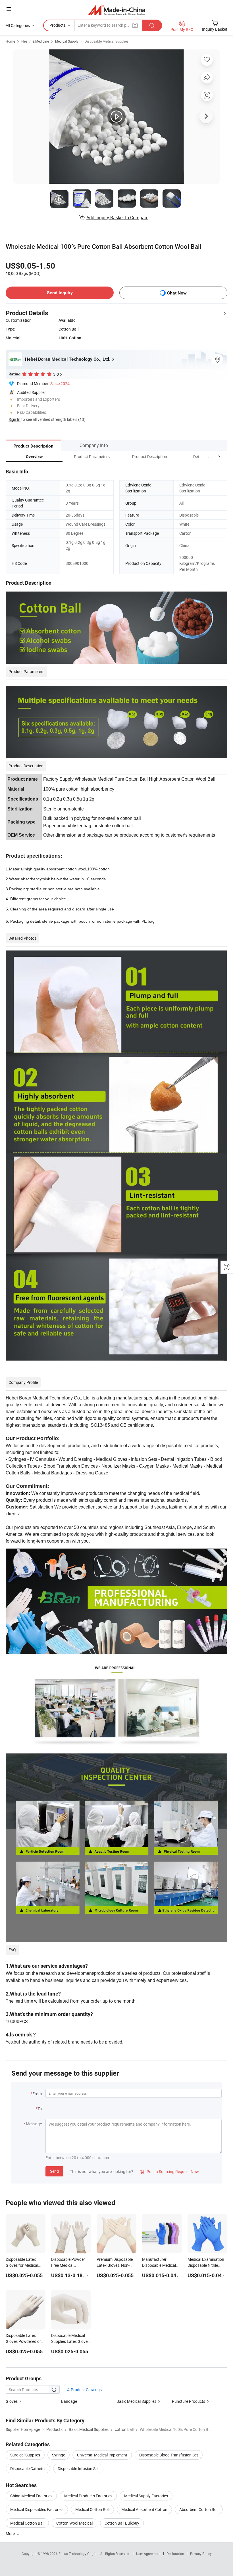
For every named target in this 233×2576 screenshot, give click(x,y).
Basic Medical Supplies (136, 2401)
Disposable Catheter (28, 2469)
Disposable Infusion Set (78, 2469)
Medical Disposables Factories (37, 2509)
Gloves (12, 2401)
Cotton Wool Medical (74, 2523)
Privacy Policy (201, 2554)
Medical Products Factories (88, 2496)
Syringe (59, 2455)
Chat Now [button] (177, 293)
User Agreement (148, 2554)
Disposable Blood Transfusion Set (169, 2455)
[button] (209, 457)
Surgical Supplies (25, 2455)
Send (54, 2171)
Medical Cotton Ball (27, 2523)
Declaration (175, 2554)
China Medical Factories (31, 2496)
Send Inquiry (60, 293)
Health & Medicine (35, 41)
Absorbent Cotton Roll (199, 2509)
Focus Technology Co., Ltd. (79, 2554)
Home (10, 41)
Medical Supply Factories (146, 2496)
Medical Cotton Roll (92, 2509)
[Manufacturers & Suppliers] (117, 10)
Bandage (69, 2401)
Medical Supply (67, 41)
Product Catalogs (86, 2390)
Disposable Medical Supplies (107, 41)
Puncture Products (189, 2401)
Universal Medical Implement (102, 2455)
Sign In (14, 419)
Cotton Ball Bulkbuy (122, 2523)
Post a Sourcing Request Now (169, 2171)
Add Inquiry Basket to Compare (117, 218)
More (11, 2534)
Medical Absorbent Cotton (144, 2509)
